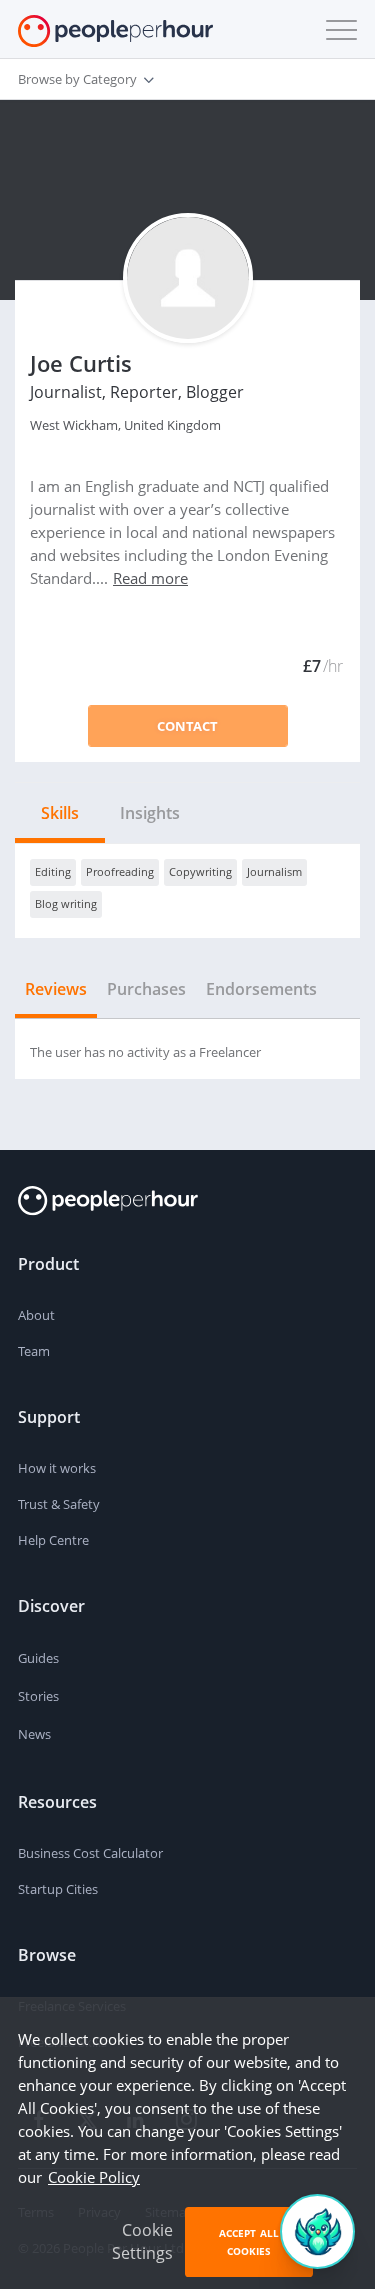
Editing (53, 871)
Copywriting (200, 871)
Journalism (274, 871)
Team (34, 1351)
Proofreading (120, 871)
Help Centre (53, 1540)
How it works (57, 1468)
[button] (337, 30)
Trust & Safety (59, 1504)
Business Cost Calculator (90, 1853)
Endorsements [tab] (261, 989)
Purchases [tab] (146, 989)
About (36, 1315)
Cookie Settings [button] (142, 2241)
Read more (150, 578)
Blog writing (66, 903)
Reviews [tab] (56, 989)
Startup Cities (58, 1889)
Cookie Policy (94, 2177)
